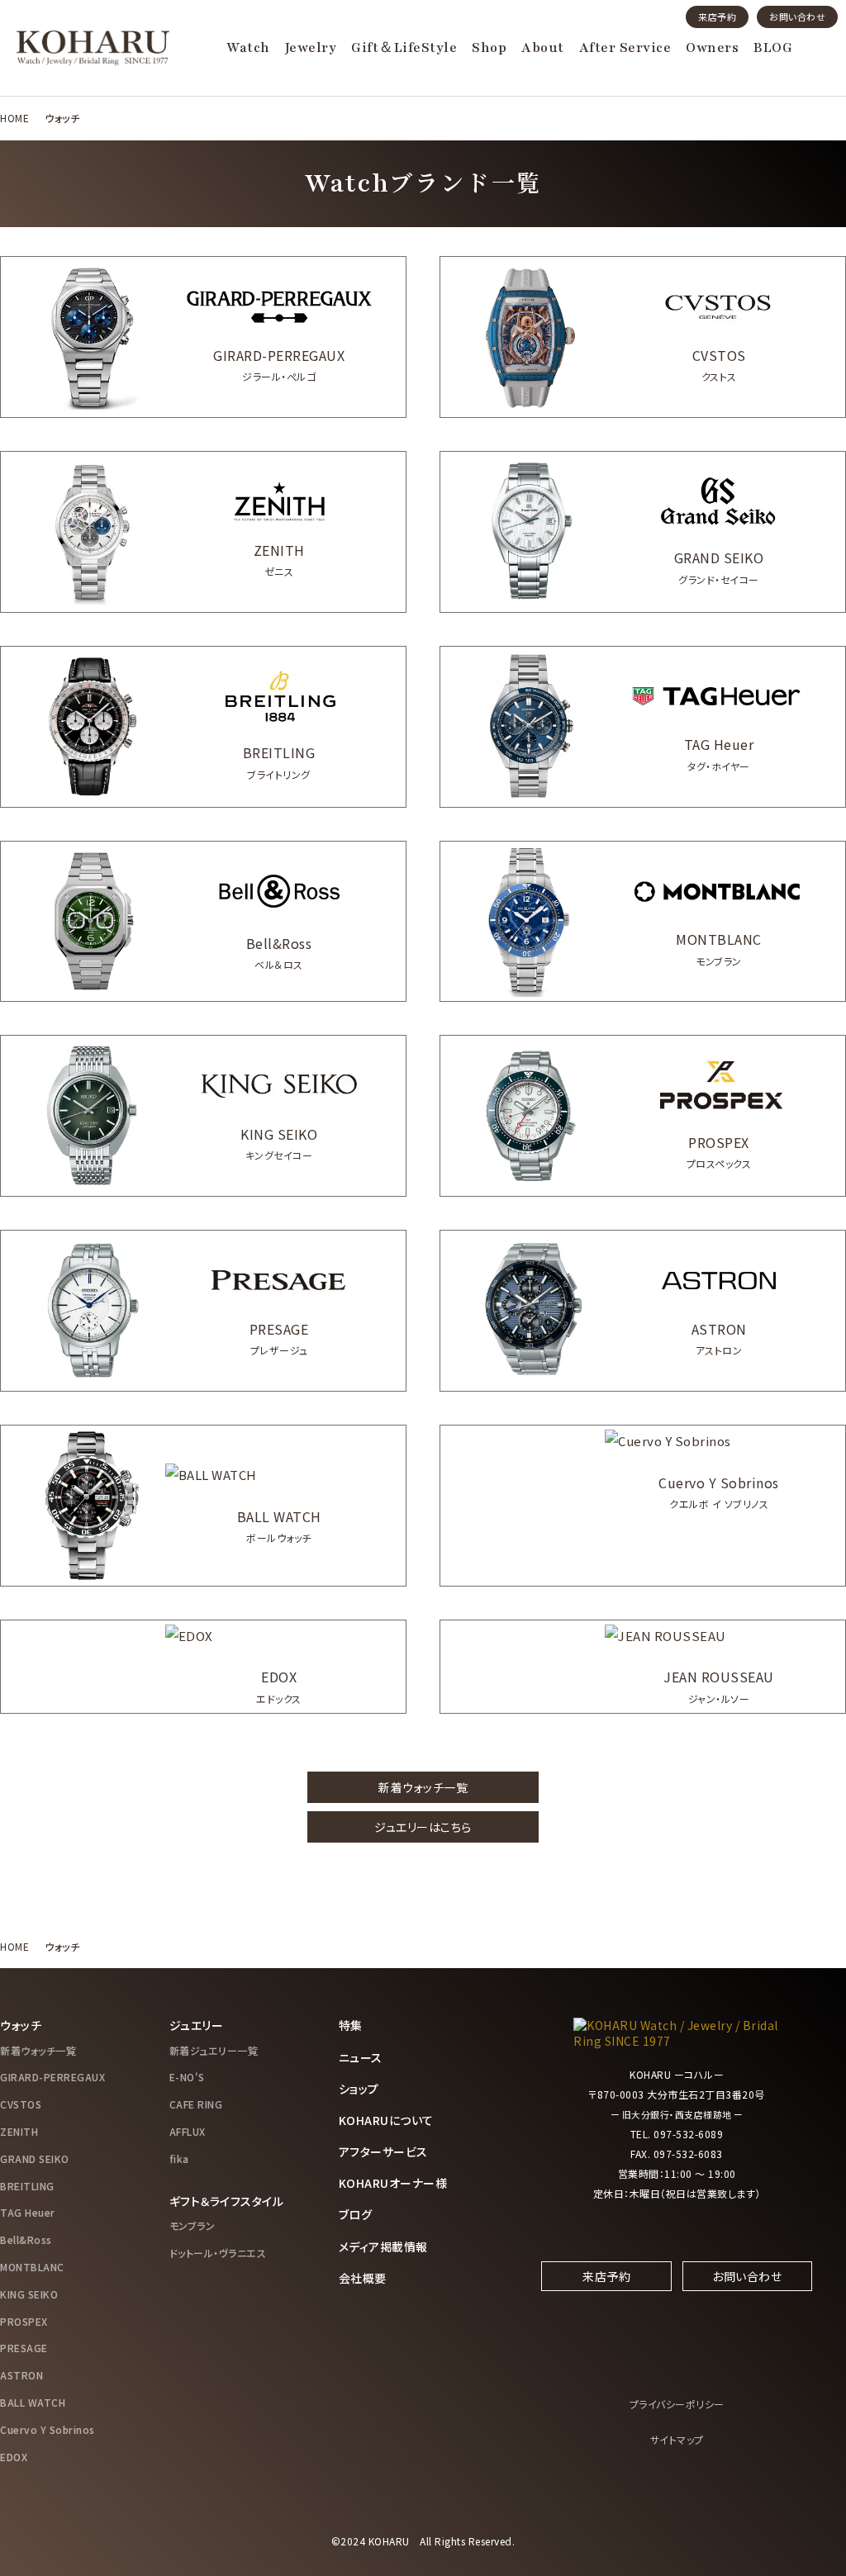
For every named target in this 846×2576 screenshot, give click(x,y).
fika (179, 2159)
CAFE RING (196, 2104)
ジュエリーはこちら (423, 1827)
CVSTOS (21, 2104)
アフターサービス (383, 2151)
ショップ (359, 2089)
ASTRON (21, 2375)
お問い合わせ (797, 17)
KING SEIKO (29, 2294)
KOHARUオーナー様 (393, 2183)
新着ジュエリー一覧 (214, 2050)
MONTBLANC (32, 2267)
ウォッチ (21, 2025)
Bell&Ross (26, 2239)
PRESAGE (24, 2348)
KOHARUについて (386, 2120)
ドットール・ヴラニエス (218, 2253)
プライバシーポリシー (677, 2404)
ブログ (356, 2214)
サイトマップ (677, 2439)
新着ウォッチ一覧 (423, 1787)
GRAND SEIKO (35, 2159)
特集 (351, 2025)
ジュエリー (197, 2025)
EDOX (14, 2457)
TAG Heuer (28, 2212)
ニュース (361, 2057)
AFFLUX (188, 2131)
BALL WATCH (33, 2402)
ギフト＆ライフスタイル (227, 2201)
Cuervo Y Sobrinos (48, 2429)
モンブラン (192, 2225)
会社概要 (363, 2278)
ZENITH (19, 2131)
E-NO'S (187, 2077)
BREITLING (27, 2186)
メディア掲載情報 (383, 2246)
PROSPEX (24, 2321)
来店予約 (717, 17)
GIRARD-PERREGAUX (52, 2077)
